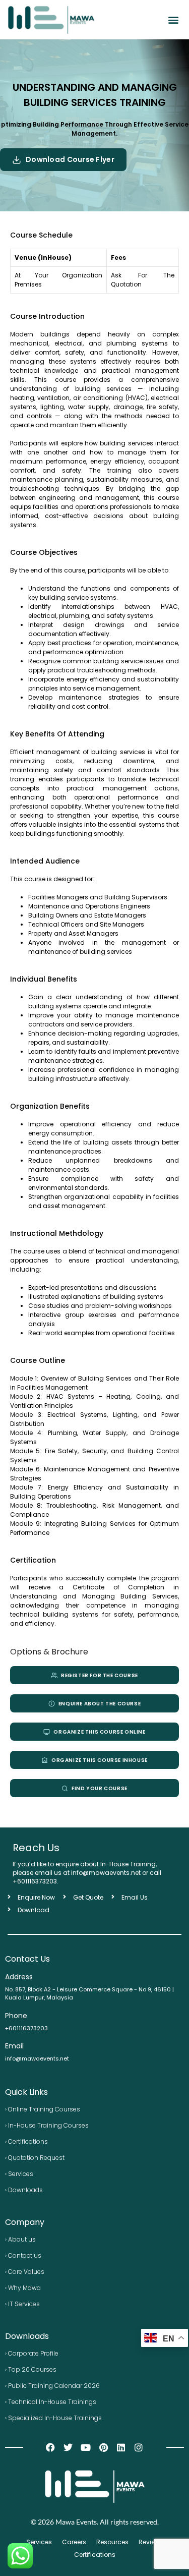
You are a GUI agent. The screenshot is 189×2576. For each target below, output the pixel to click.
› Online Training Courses (43, 2109)
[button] (173, 20)
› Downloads (24, 2190)
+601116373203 (35, 1881)
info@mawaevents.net (37, 2058)
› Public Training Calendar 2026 (52, 2386)
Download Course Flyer (70, 159)
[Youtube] (85, 2448)
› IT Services (22, 2304)
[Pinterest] (104, 2448)
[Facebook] (50, 2448)
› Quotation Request (35, 2158)
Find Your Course (100, 1788)
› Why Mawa (23, 2288)
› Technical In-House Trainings (51, 2402)
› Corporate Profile (32, 2353)
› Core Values (25, 2272)
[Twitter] (68, 2448)
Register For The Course (100, 1675)
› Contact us (23, 2255)
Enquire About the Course (100, 1704)
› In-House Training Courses (47, 2125)
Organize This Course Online (99, 1732)
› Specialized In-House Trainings (53, 2418)
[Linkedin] (121, 2448)
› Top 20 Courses (31, 2369)
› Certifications (26, 2141)
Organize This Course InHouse (100, 1760)
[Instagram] (139, 2448)
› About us (20, 2239)
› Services (19, 2174)
